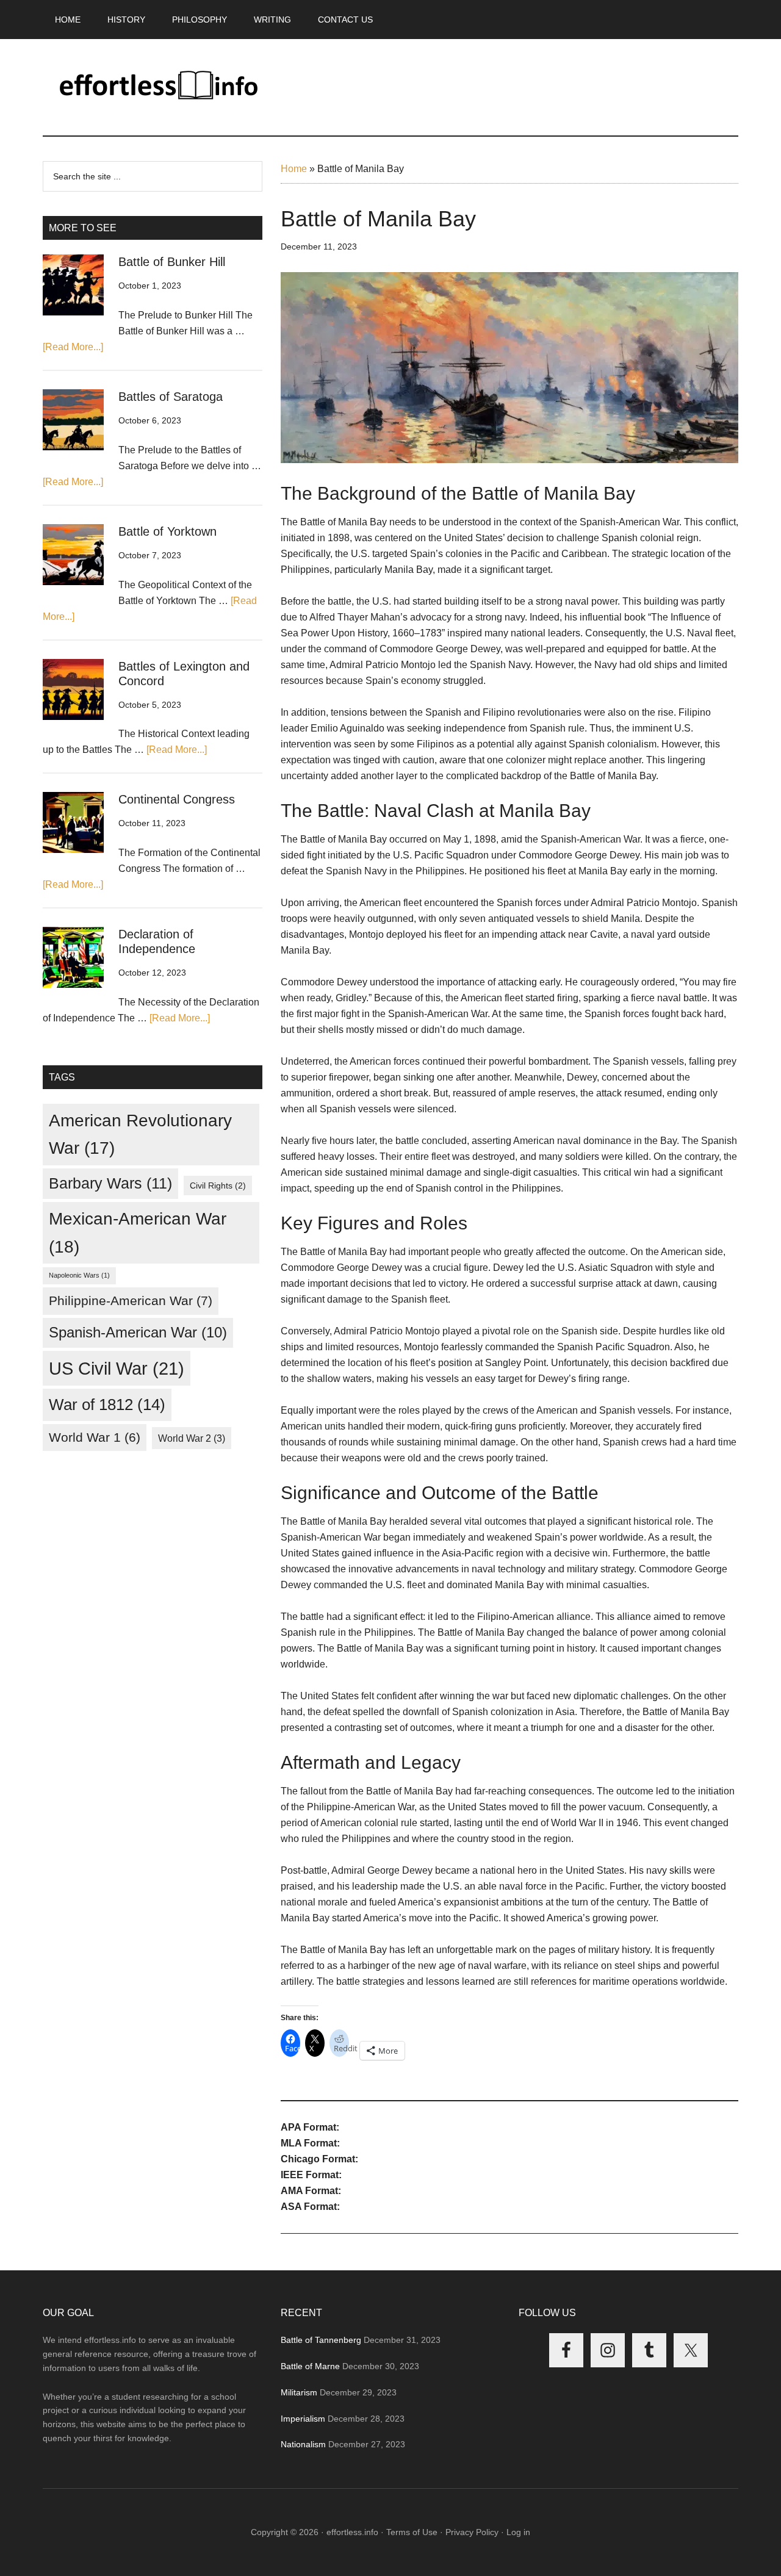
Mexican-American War (138, 1232)
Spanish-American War (138, 1332)
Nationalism (303, 2444)
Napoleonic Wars (79, 1275)
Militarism (299, 2392)
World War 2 (192, 1438)
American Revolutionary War (140, 1134)
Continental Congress (177, 799)
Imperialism (303, 2419)
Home (294, 169)
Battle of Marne (310, 2366)
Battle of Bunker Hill (172, 262)
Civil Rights (218, 1185)
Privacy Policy (472, 2532)
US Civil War (117, 1368)
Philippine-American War (131, 1301)
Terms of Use (412, 2532)
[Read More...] (73, 347)
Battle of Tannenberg (321, 2340)
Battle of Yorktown (167, 531)
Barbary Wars (110, 1183)
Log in (518, 2532)
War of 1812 (107, 1405)
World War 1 (95, 1437)
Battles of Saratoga (171, 397)
